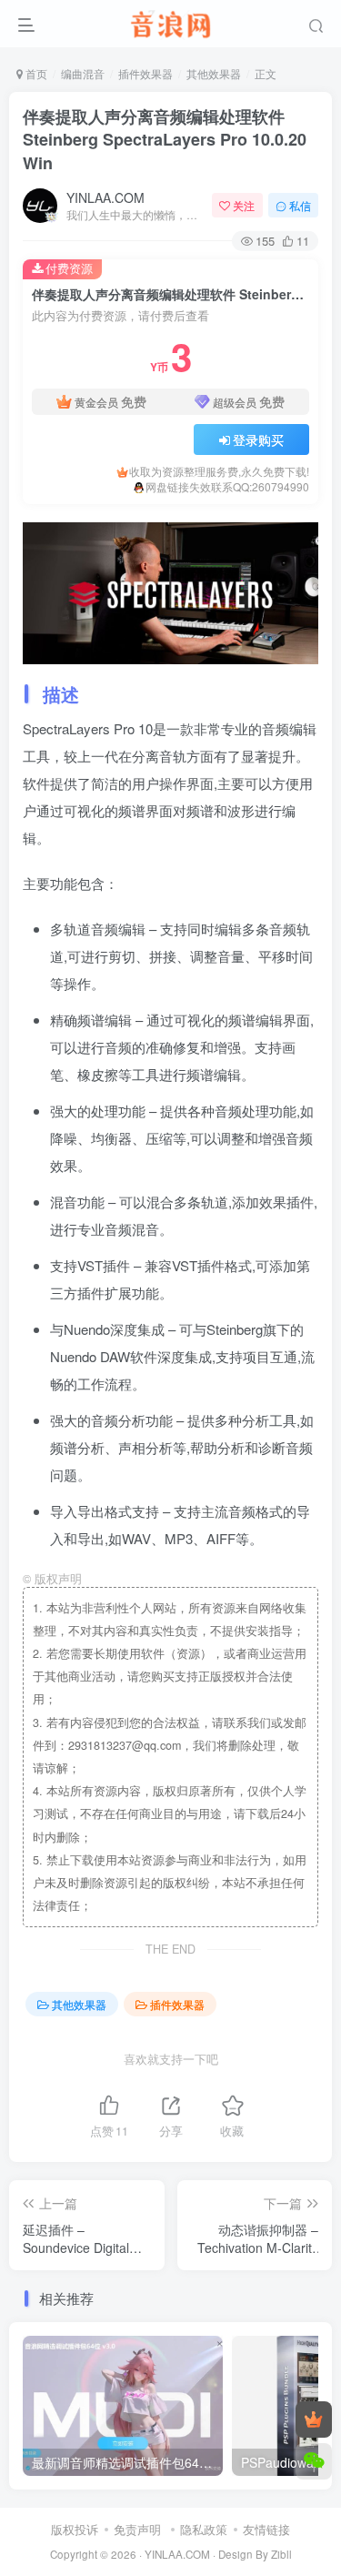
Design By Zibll (255, 2554)
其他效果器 (214, 73)
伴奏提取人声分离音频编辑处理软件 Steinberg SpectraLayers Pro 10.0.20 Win (165, 139)
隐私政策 (204, 2529)
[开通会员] (314, 2419)
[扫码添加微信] (314, 2461)
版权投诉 (75, 2529)
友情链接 (266, 2529)
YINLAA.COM (105, 197)
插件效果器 (145, 73)
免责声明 (137, 2529)
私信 (300, 205)
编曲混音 (83, 73)
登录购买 (258, 439)
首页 (35, 73)
